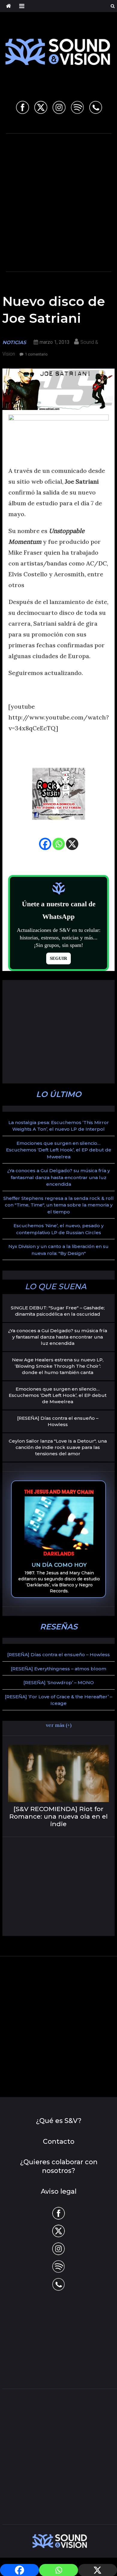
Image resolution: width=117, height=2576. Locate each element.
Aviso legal (59, 2191)
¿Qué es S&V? (59, 2121)
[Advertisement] (58, 201)
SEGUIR (58, 958)
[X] (72, 844)
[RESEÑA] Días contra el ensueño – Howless (58, 1421)
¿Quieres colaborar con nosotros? (59, 2166)
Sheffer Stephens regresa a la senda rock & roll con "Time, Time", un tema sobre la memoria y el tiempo (58, 1205)
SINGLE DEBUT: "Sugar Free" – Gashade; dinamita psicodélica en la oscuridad (58, 1311)
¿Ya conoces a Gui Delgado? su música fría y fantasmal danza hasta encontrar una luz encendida (58, 1177)
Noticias (14, 342)
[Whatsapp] (59, 844)
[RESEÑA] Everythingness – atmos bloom (58, 1669)
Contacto (59, 2142)
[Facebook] (45, 844)
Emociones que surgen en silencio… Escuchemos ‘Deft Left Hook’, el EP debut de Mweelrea (59, 1150)
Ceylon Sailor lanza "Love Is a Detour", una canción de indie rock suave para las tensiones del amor (58, 1447)
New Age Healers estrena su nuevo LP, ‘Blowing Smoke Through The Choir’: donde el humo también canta (58, 1366)
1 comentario (36, 354)
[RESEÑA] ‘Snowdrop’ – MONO (59, 1682)
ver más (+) (59, 1725)
